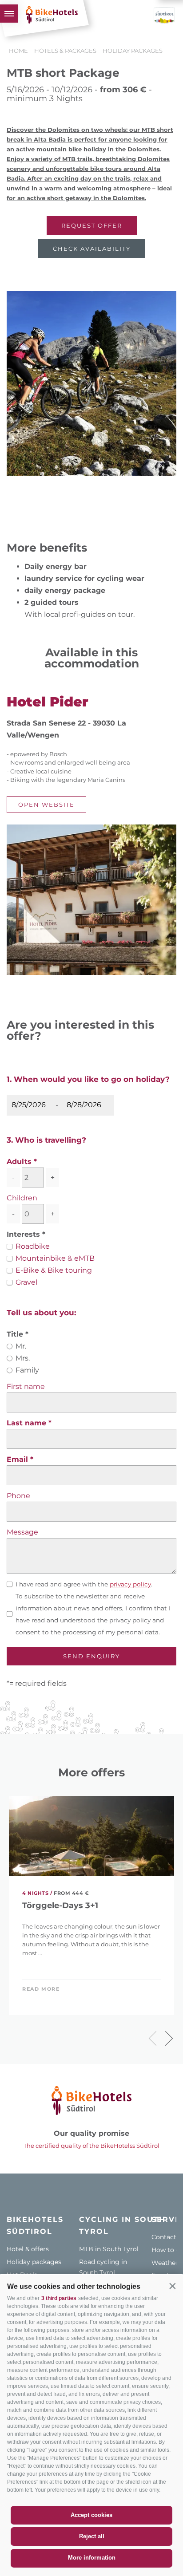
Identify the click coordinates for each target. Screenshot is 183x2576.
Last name (28, 1423)
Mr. (21, 1346)
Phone (18, 1496)
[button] (172, 2286)
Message (22, 1532)
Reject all (92, 2536)
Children (22, 1198)
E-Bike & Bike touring (54, 1270)
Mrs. (23, 1358)
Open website (46, 805)
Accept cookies (91, 2515)
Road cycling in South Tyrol (103, 2267)
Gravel (26, 1282)
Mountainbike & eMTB (55, 1258)
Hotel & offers (28, 2249)
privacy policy (130, 1584)
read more (41, 1989)
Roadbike (33, 1246)
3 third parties (59, 2298)
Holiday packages (34, 2262)
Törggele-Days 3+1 (60, 1906)
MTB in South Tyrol (109, 2249)
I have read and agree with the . (84, 1584)
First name (26, 1387)
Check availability (92, 249)
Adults (19, 1162)
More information (92, 2558)
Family (27, 1370)
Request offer (92, 225)
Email (18, 1459)
